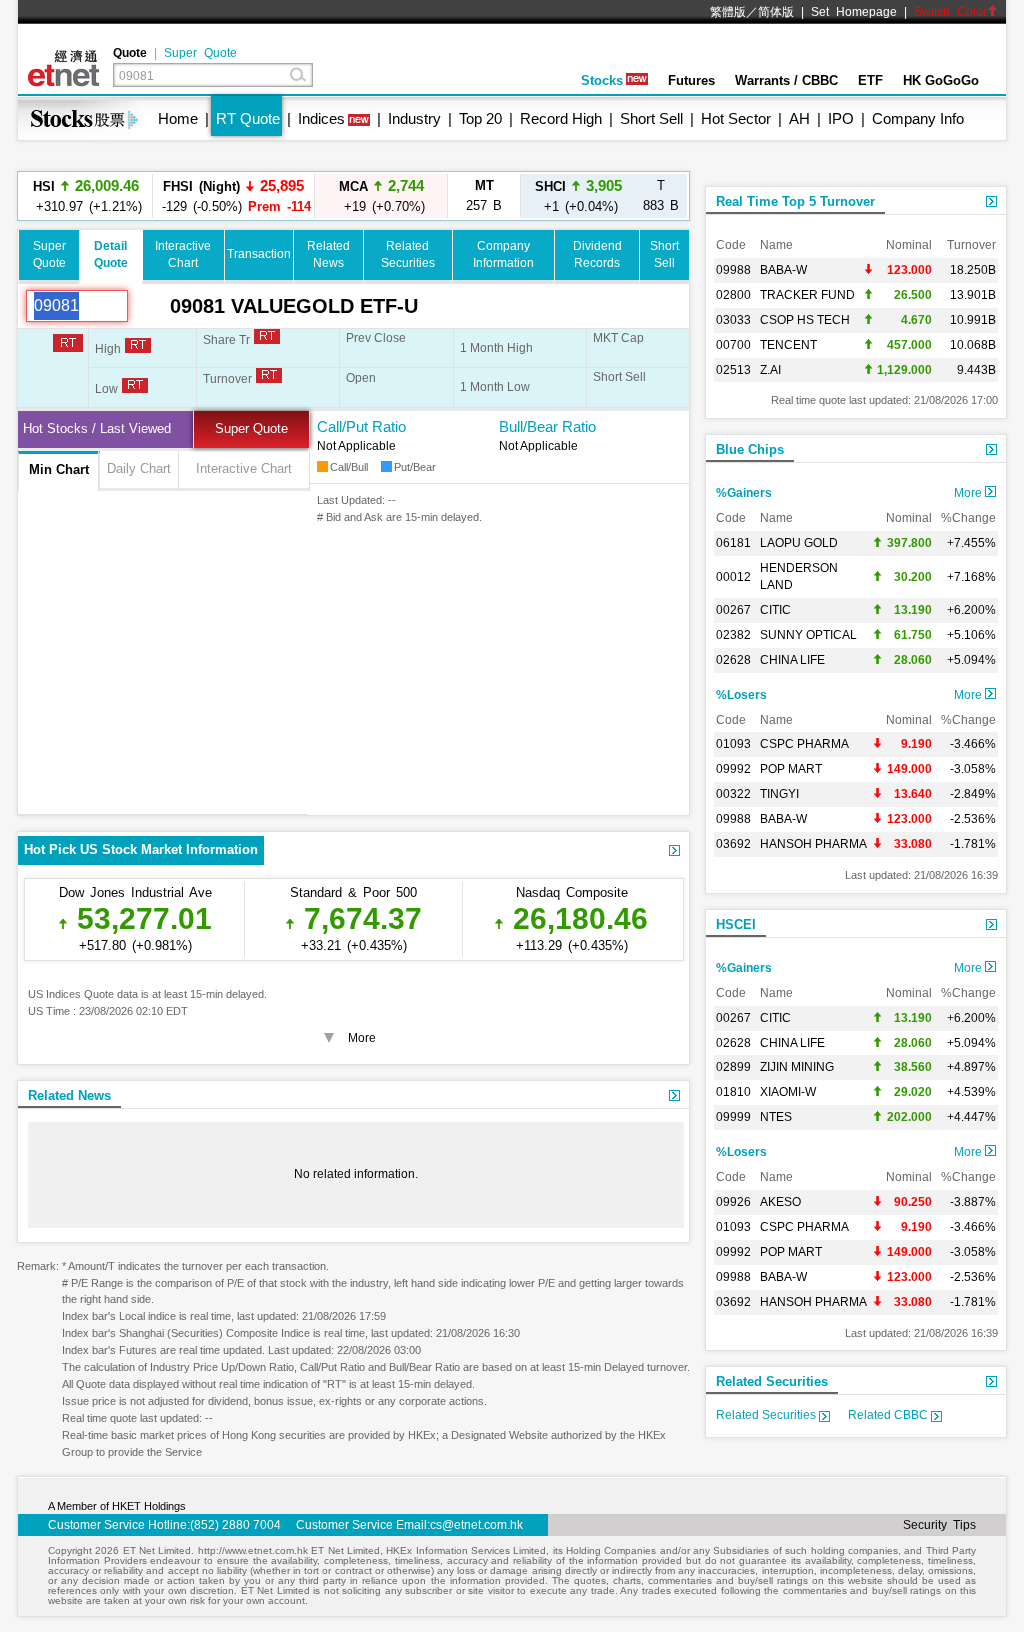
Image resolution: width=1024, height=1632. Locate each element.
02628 (733, 660)
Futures (691, 80)
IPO (841, 118)
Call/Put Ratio (361, 426)
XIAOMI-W (788, 1092)
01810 (733, 1092)
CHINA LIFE (792, 660)
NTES (776, 1117)
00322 (733, 794)
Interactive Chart (244, 468)
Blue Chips (750, 449)
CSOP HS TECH (805, 320)
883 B (661, 195)
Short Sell (651, 118)
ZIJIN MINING (797, 1067)
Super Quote (200, 53)
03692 (733, 844)
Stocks (602, 80)
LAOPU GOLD (799, 543)
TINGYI (779, 794)
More (969, 493)
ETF (870, 80)
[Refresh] (149, 306)
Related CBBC (889, 1415)
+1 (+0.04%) (578, 195)
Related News (69, 1095)
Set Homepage (854, 12)
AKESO (780, 1202)
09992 (733, 769)
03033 (733, 320)
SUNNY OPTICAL (808, 635)
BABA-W (783, 270)
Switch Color (950, 12)
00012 (733, 577)
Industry (414, 118)
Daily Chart (139, 468)
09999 (733, 1117)
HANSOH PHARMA (813, 844)
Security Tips (939, 1525)
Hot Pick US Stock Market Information (141, 849)
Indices (321, 118)
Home (178, 118)
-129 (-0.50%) (233, 195)
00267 (733, 610)
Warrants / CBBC (786, 80)
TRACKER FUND (807, 295)
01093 (733, 744)
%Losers (741, 695)
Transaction (259, 254)
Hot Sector (736, 118)
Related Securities (772, 1381)
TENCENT (788, 345)
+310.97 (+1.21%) (86, 195)
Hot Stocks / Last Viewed (97, 428)
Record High (561, 118)
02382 (733, 635)
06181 (733, 543)
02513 (733, 370)
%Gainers (744, 493)
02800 (733, 295)
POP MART (791, 769)
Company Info (918, 118)
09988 (733, 270)
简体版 (776, 12)
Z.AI (770, 370)
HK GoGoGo (941, 80)
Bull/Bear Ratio (547, 426)
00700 (733, 345)
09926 (733, 1202)
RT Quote (248, 118)
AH (799, 118)
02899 (733, 1067)
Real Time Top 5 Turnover (795, 201)
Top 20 (480, 118)
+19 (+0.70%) (381, 195)
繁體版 (728, 12)
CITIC (775, 610)
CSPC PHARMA (804, 744)
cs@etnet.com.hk (476, 1525)
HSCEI (736, 924)
